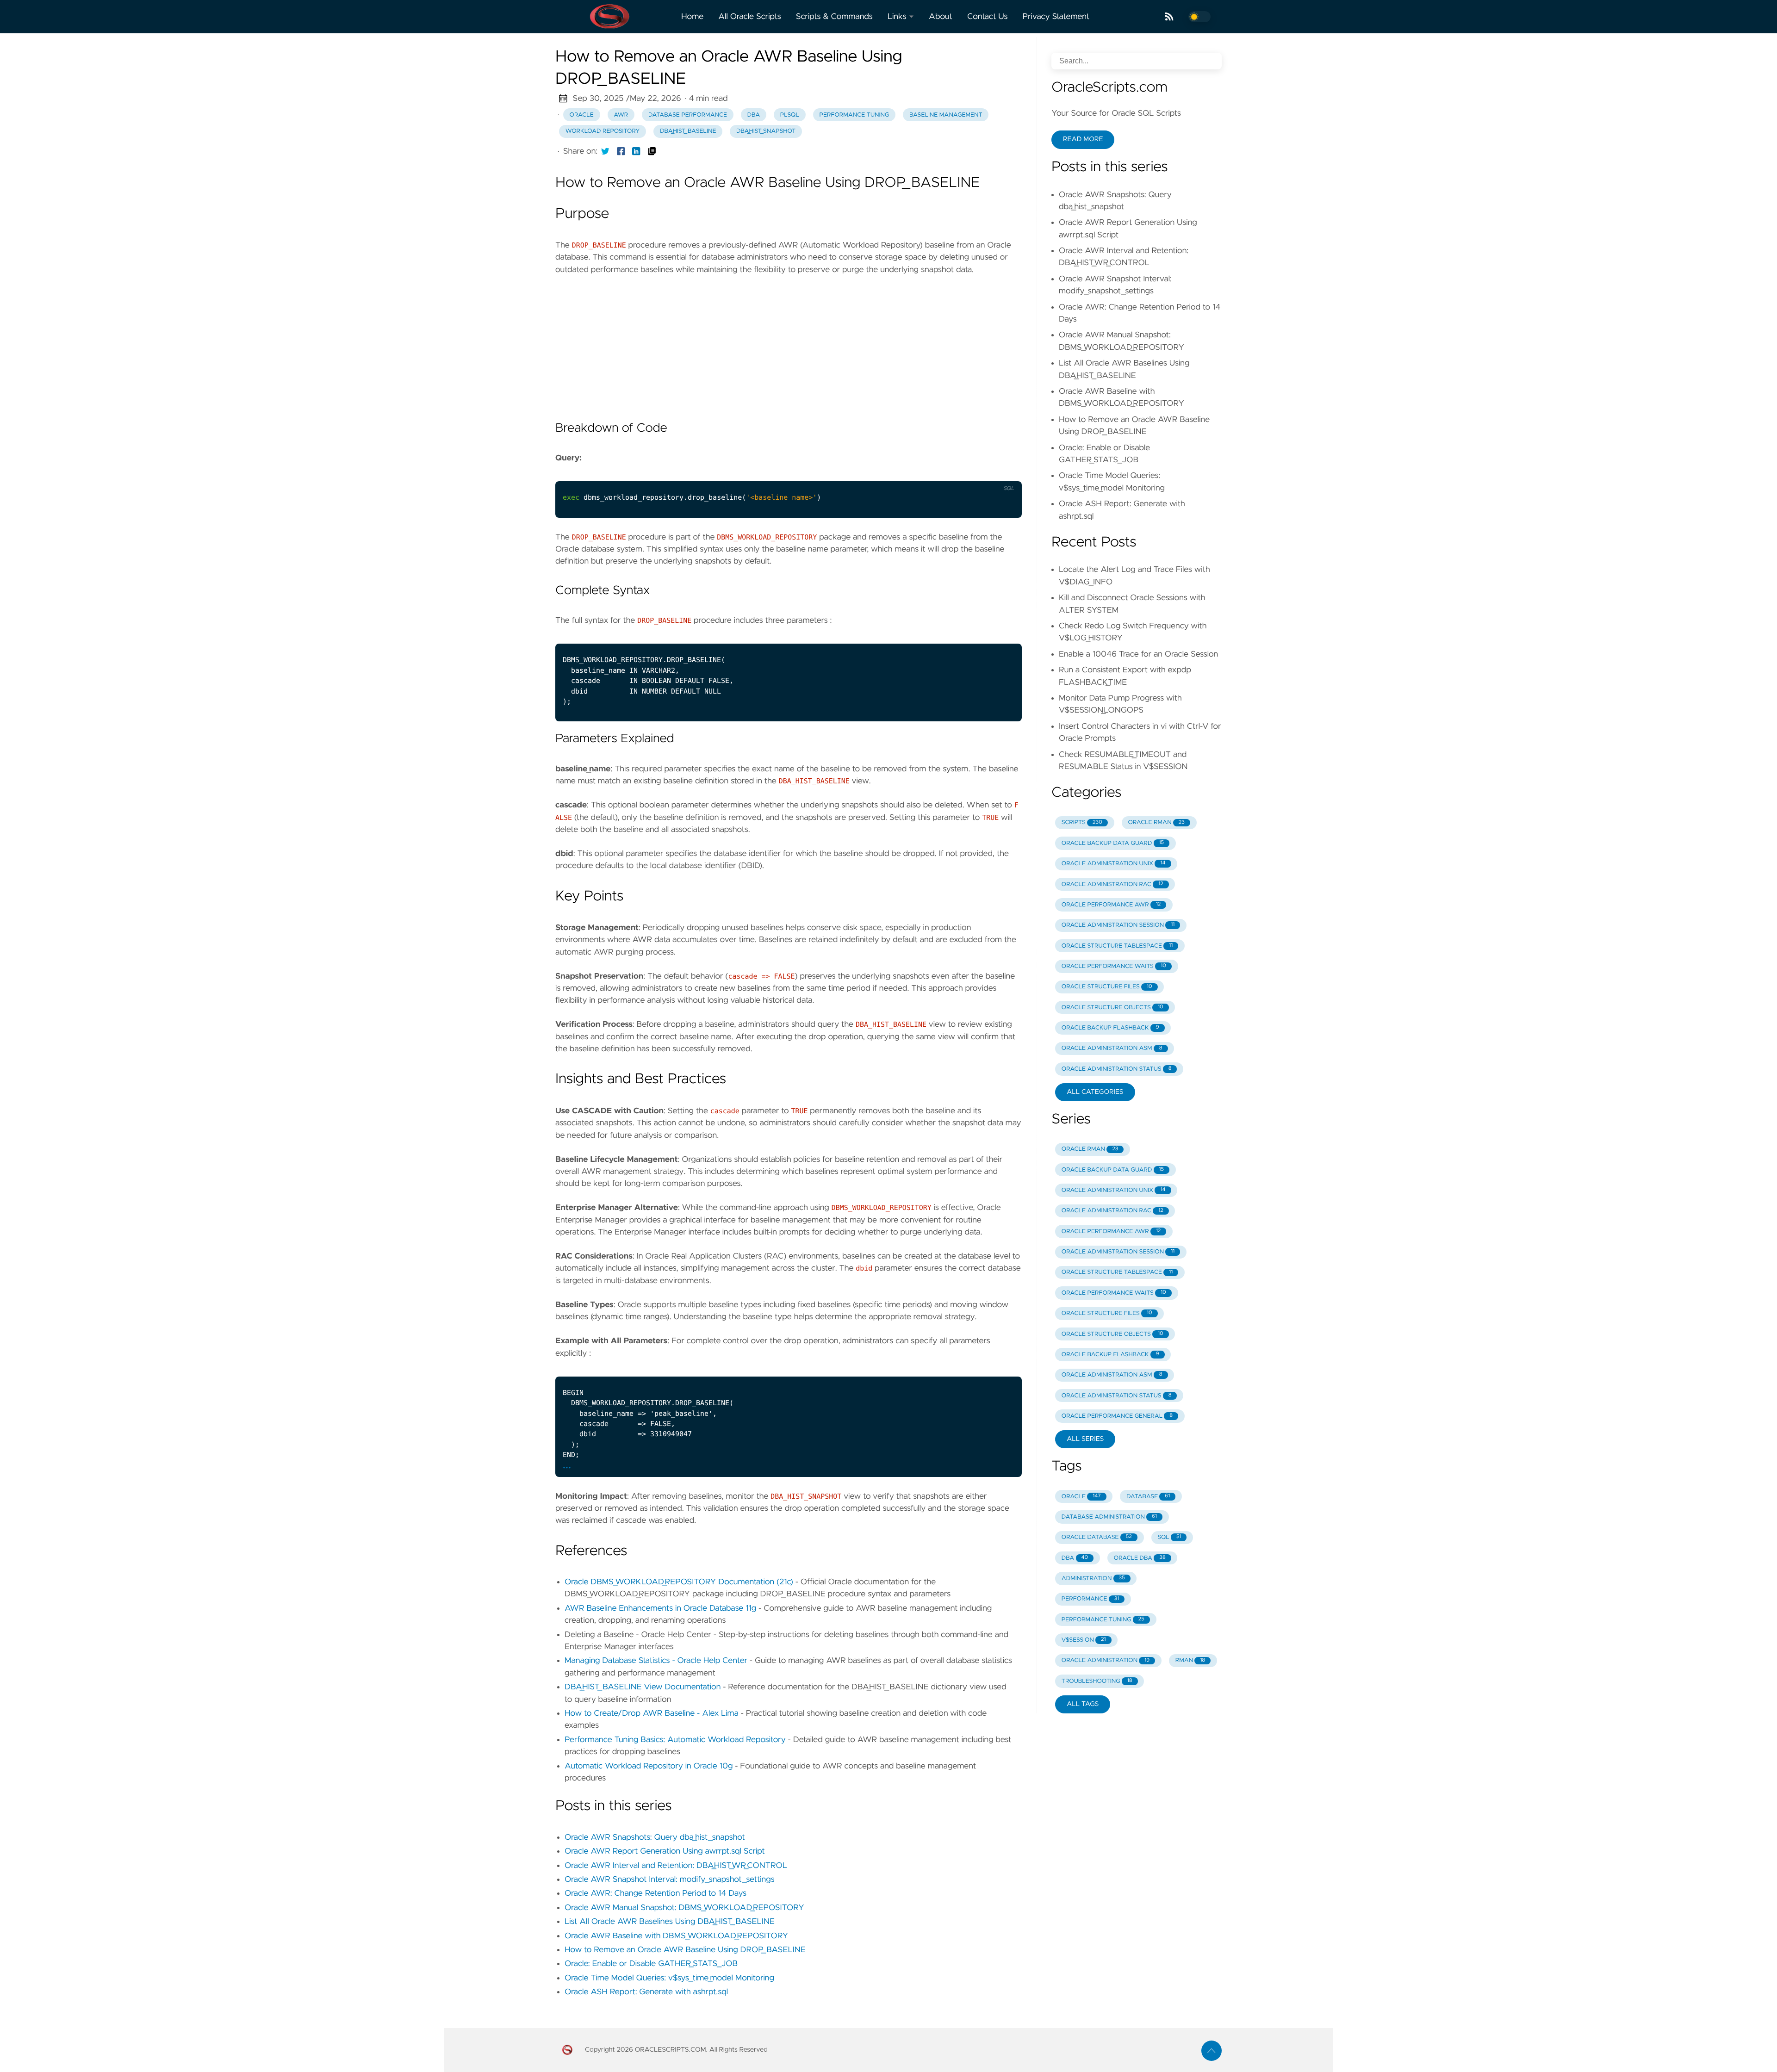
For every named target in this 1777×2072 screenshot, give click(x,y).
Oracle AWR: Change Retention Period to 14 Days (656, 1893)
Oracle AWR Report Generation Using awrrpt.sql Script (665, 1851)
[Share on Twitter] (605, 151)
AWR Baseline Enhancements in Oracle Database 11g (660, 1608)
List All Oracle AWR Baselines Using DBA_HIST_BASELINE (670, 1922)
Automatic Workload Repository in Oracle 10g (649, 1766)
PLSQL (790, 115)
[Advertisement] (789, 341)
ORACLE (1081, 1497)
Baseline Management (946, 115)
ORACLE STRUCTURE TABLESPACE (1117, 946)
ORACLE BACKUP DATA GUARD (1113, 843)
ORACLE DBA (1140, 1558)
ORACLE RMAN (1156, 822)
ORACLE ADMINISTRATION (1106, 1660)
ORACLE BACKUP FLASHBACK (1110, 1028)
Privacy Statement (1056, 17)
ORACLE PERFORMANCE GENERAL (1117, 1416)
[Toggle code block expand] (1003, 1366)
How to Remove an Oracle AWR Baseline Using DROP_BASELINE (685, 1950)
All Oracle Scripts (749, 17)
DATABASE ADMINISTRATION (1109, 1517)
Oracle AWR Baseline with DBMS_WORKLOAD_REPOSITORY (676, 1936)
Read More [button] (1083, 139)
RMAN (1190, 1660)
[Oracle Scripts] (615, 17)
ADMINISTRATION (1093, 1579)
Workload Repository (603, 131)
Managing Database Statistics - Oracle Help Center (656, 1661)
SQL (1169, 1537)
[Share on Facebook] (621, 151)
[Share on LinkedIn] (636, 151)
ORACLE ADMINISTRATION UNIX (1114, 864)
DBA (754, 115)
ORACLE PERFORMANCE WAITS (1114, 966)
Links (897, 17)
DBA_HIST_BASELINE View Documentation (643, 1687)
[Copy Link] (652, 151)
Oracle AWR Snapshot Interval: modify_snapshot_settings (670, 1880)
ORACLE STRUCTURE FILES (1107, 987)
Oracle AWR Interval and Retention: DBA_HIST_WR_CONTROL (676, 1866)
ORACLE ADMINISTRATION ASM (1112, 1048)
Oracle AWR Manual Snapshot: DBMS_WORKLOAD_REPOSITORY (684, 1908)
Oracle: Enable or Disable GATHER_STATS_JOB (651, 1964)
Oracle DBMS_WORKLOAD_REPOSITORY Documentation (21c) (679, 1582)
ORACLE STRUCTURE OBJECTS (1112, 1008)
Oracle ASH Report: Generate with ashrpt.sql (646, 1992)
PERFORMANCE (1090, 1599)
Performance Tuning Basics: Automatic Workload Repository (675, 1740)
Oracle (582, 115)
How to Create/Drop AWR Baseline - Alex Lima (652, 1713)
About (941, 17)
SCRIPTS (1082, 822)
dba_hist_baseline (688, 131)
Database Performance (688, 115)
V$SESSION (1084, 1640)
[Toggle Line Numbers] (1003, 471)
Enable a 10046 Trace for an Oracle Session (1138, 654)
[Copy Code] (984, 471)
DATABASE (1148, 1497)
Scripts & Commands (834, 17)
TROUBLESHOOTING (1097, 1681)
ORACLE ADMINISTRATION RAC (1112, 884)
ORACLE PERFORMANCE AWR (1111, 905)
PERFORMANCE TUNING (1103, 1620)
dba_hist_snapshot (766, 131)
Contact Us (988, 17)
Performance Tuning (854, 115)
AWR (621, 115)
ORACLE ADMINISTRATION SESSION (1118, 925)
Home (692, 17)
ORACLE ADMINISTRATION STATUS (1117, 1069)
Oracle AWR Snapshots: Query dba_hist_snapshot (655, 1837)
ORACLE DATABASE (1097, 1537)
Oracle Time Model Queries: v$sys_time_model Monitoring (669, 1978)
